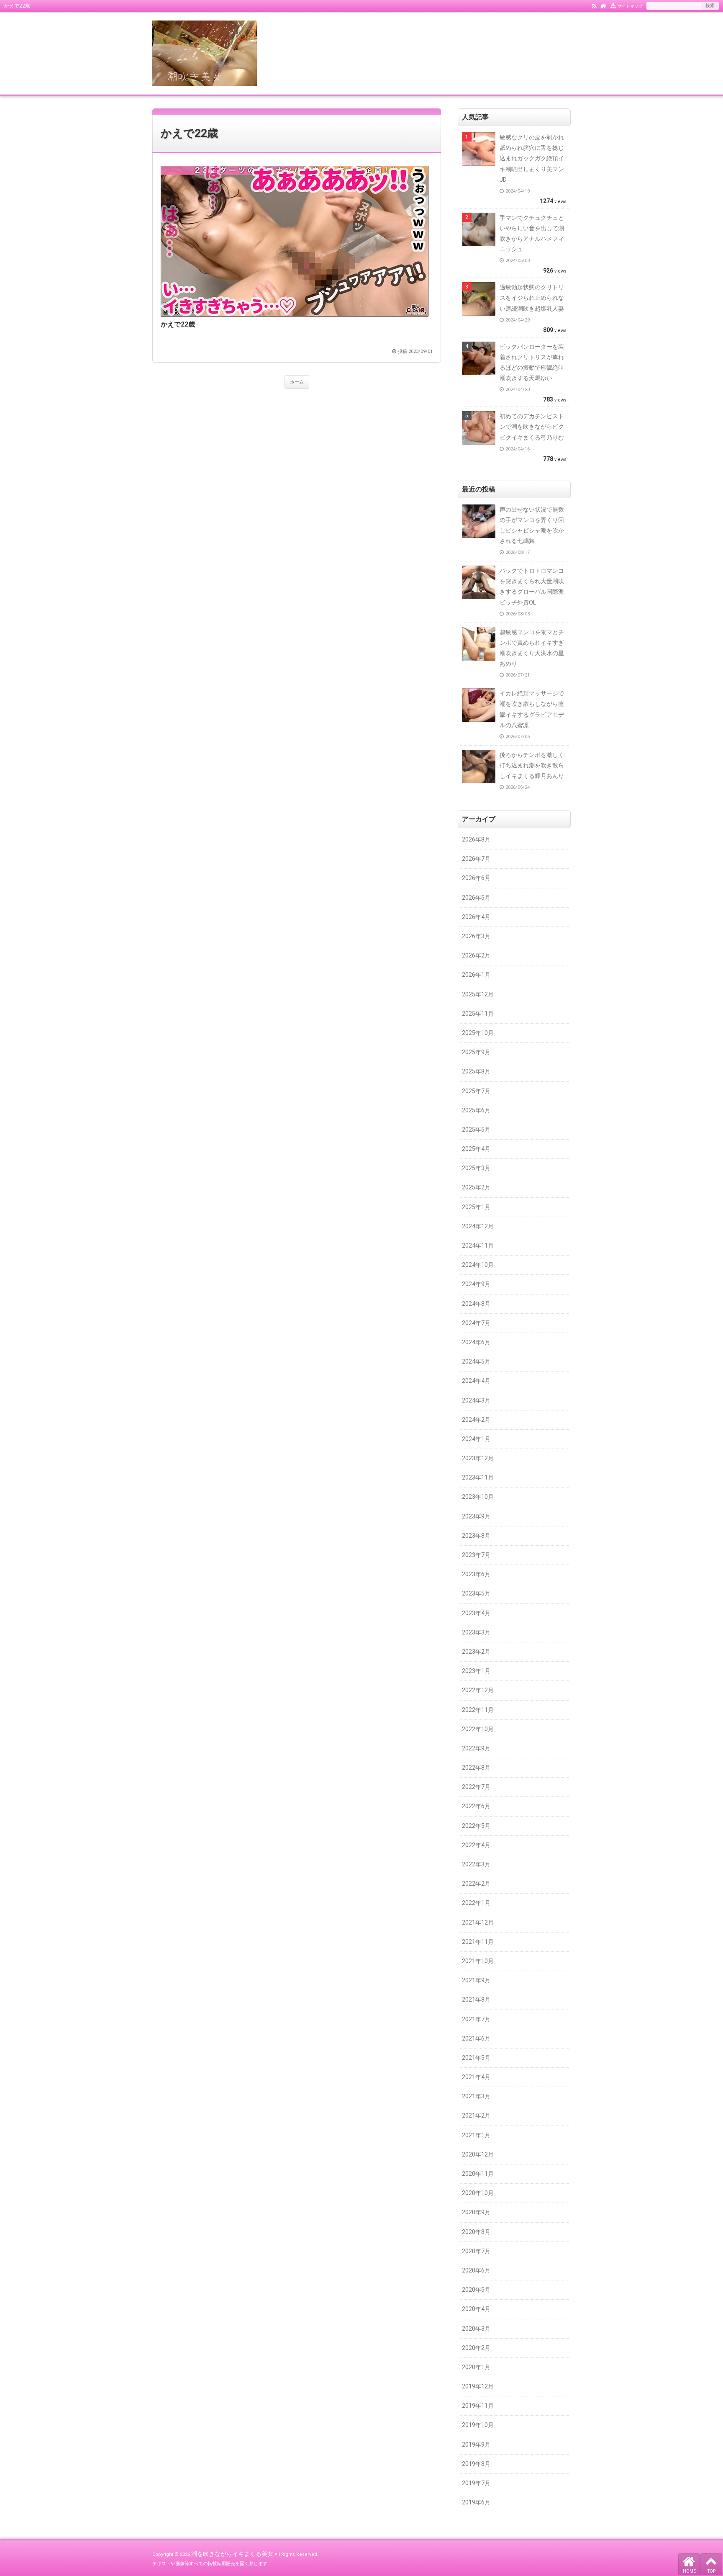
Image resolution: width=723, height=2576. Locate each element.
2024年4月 (476, 1381)
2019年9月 (476, 2445)
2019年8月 (476, 2464)
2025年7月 (476, 1091)
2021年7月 (476, 2019)
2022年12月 (478, 1690)
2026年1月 (476, 975)
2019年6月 (476, 2502)
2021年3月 (476, 2096)
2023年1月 (476, 1671)
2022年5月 (476, 1826)
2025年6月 (476, 1110)
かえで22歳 (189, 133)
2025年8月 (476, 1071)
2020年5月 (476, 2290)
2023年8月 (476, 1536)
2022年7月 (476, 1787)
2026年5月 (476, 898)
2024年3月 (476, 1400)
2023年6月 (476, 1574)
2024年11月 (478, 1246)
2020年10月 (478, 2193)
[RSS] (594, 5)
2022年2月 (476, 1884)
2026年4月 (476, 917)
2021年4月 (476, 2077)
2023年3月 (476, 1632)
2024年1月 (476, 1439)
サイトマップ (630, 6)
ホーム (297, 382)
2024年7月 (476, 1323)
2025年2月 (476, 1187)
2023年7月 (476, 1555)
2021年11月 (478, 1942)
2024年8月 (476, 1304)
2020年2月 (476, 2348)
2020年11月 (478, 2174)
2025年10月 (478, 1033)
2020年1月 (476, 2367)
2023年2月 (476, 1652)
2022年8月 (476, 1768)
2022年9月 (476, 1748)
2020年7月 (476, 2251)
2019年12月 (478, 2386)
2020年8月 (476, 2232)
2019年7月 (476, 2483)
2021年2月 (476, 2115)
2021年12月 (478, 1922)
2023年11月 (478, 1477)
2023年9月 (476, 1516)
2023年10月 (478, 1497)
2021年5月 (476, 2058)
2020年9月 (476, 2212)
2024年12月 (478, 1226)
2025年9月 (476, 1052)
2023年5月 (476, 1593)
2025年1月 (476, 1207)
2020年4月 (476, 2309)
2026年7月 (476, 859)
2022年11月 (478, 1710)
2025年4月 (476, 1149)
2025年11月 (478, 1014)
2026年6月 (476, 878)
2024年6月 (476, 1342)
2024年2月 (476, 1420)
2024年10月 (478, 1265)
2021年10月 (478, 1961)
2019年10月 (478, 2425)
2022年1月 (476, 1903)
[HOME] (604, 5)
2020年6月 (476, 2270)
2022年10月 (478, 1729)
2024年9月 (476, 1284)
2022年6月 (476, 1806)
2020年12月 (478, 2154)
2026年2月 (476, 955)
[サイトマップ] (613, 5)
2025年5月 (476, 1130)
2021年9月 (476, 1980)
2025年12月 (478, 994)
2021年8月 (476, 2000)
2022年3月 (476, 1864)
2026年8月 (476, 839)
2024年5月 (476, 1361)
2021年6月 (476, 2038)
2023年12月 (478, 1458)
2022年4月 (476, 1845)
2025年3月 (476, 1168)
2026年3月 (476, 936)
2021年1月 (476, 2135)
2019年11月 (478, 2406)
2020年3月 (476, 2329)
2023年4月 (476, 1613)
